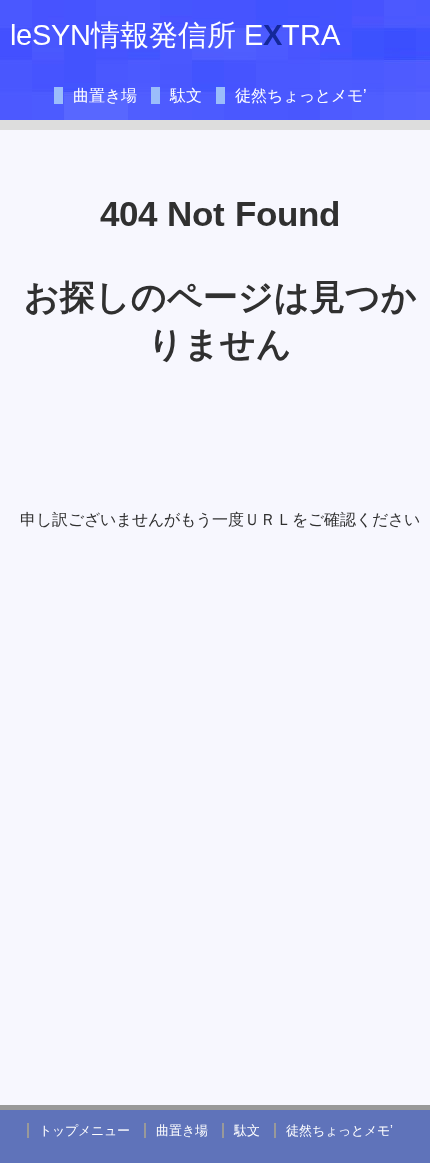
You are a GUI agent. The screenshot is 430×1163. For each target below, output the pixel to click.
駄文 (186, 95)
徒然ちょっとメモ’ (301, 95)
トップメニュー (84, 1130)
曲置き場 (105, 95)
